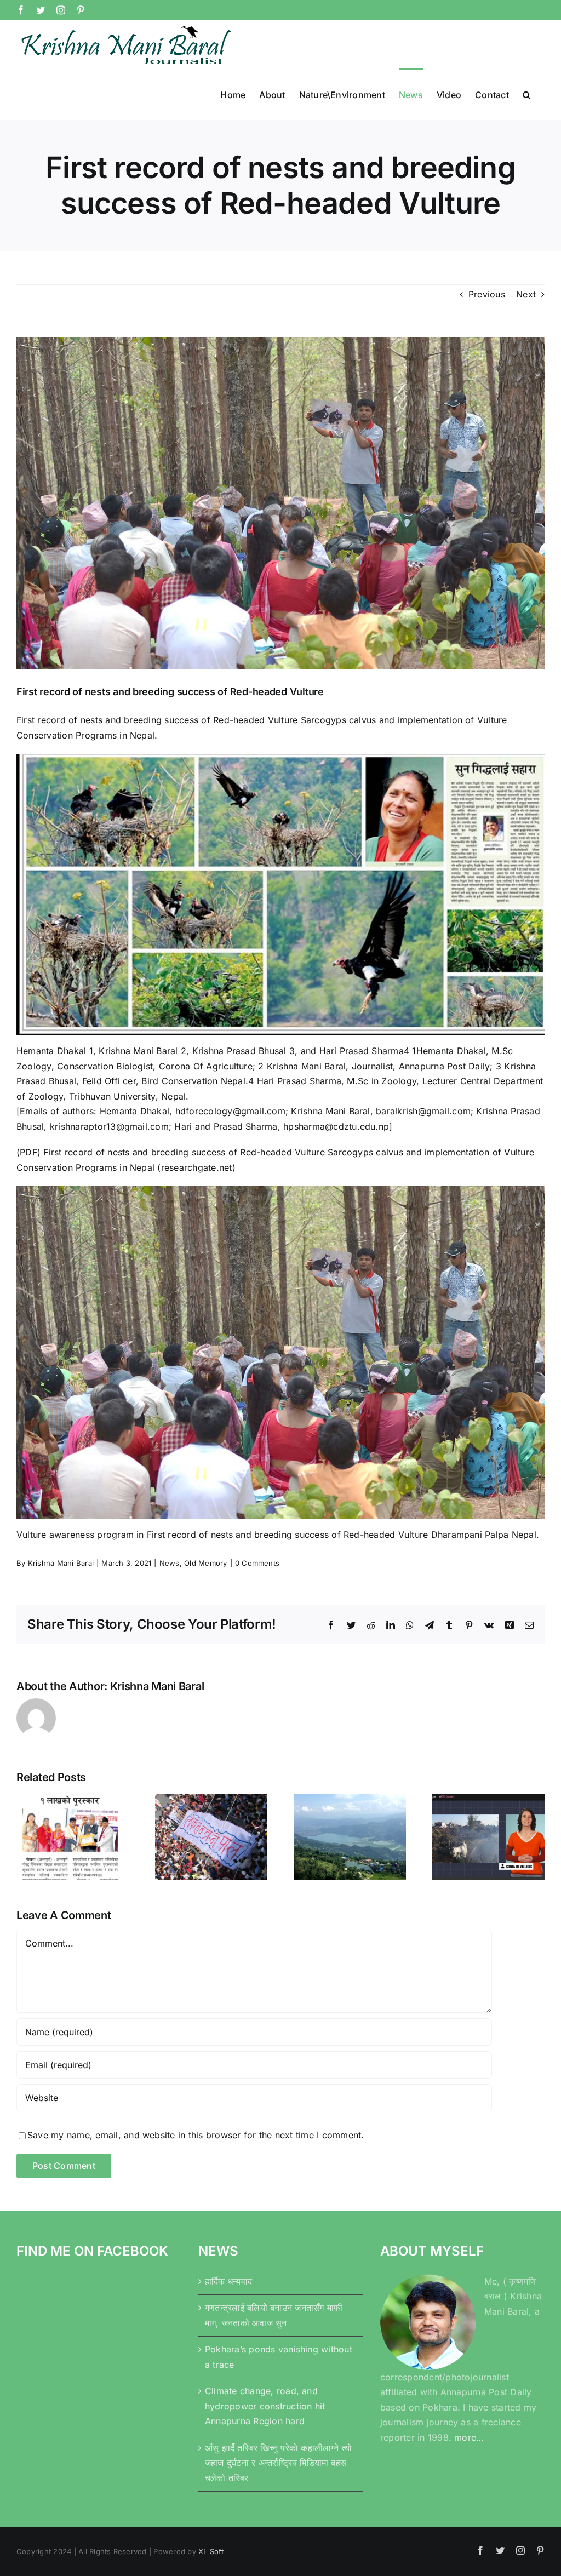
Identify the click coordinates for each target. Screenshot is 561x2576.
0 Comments (257, 1563)
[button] (527, 94)
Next (526, 294)
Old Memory (205, 1563)
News (170, 1563)
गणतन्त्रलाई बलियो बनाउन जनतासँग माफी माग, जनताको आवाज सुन (274, 2315)
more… (469, 2437)
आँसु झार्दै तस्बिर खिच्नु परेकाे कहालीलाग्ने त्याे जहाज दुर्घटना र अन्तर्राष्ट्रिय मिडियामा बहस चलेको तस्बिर (278, 2463)
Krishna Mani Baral (61, 1563)
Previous (487, 294)
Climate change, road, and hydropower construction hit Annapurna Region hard (265, 2406)
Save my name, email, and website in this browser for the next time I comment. (196, 2135)
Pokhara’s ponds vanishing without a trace (279, 2357)
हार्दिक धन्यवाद (228, 2281)
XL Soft (211, 2551)
